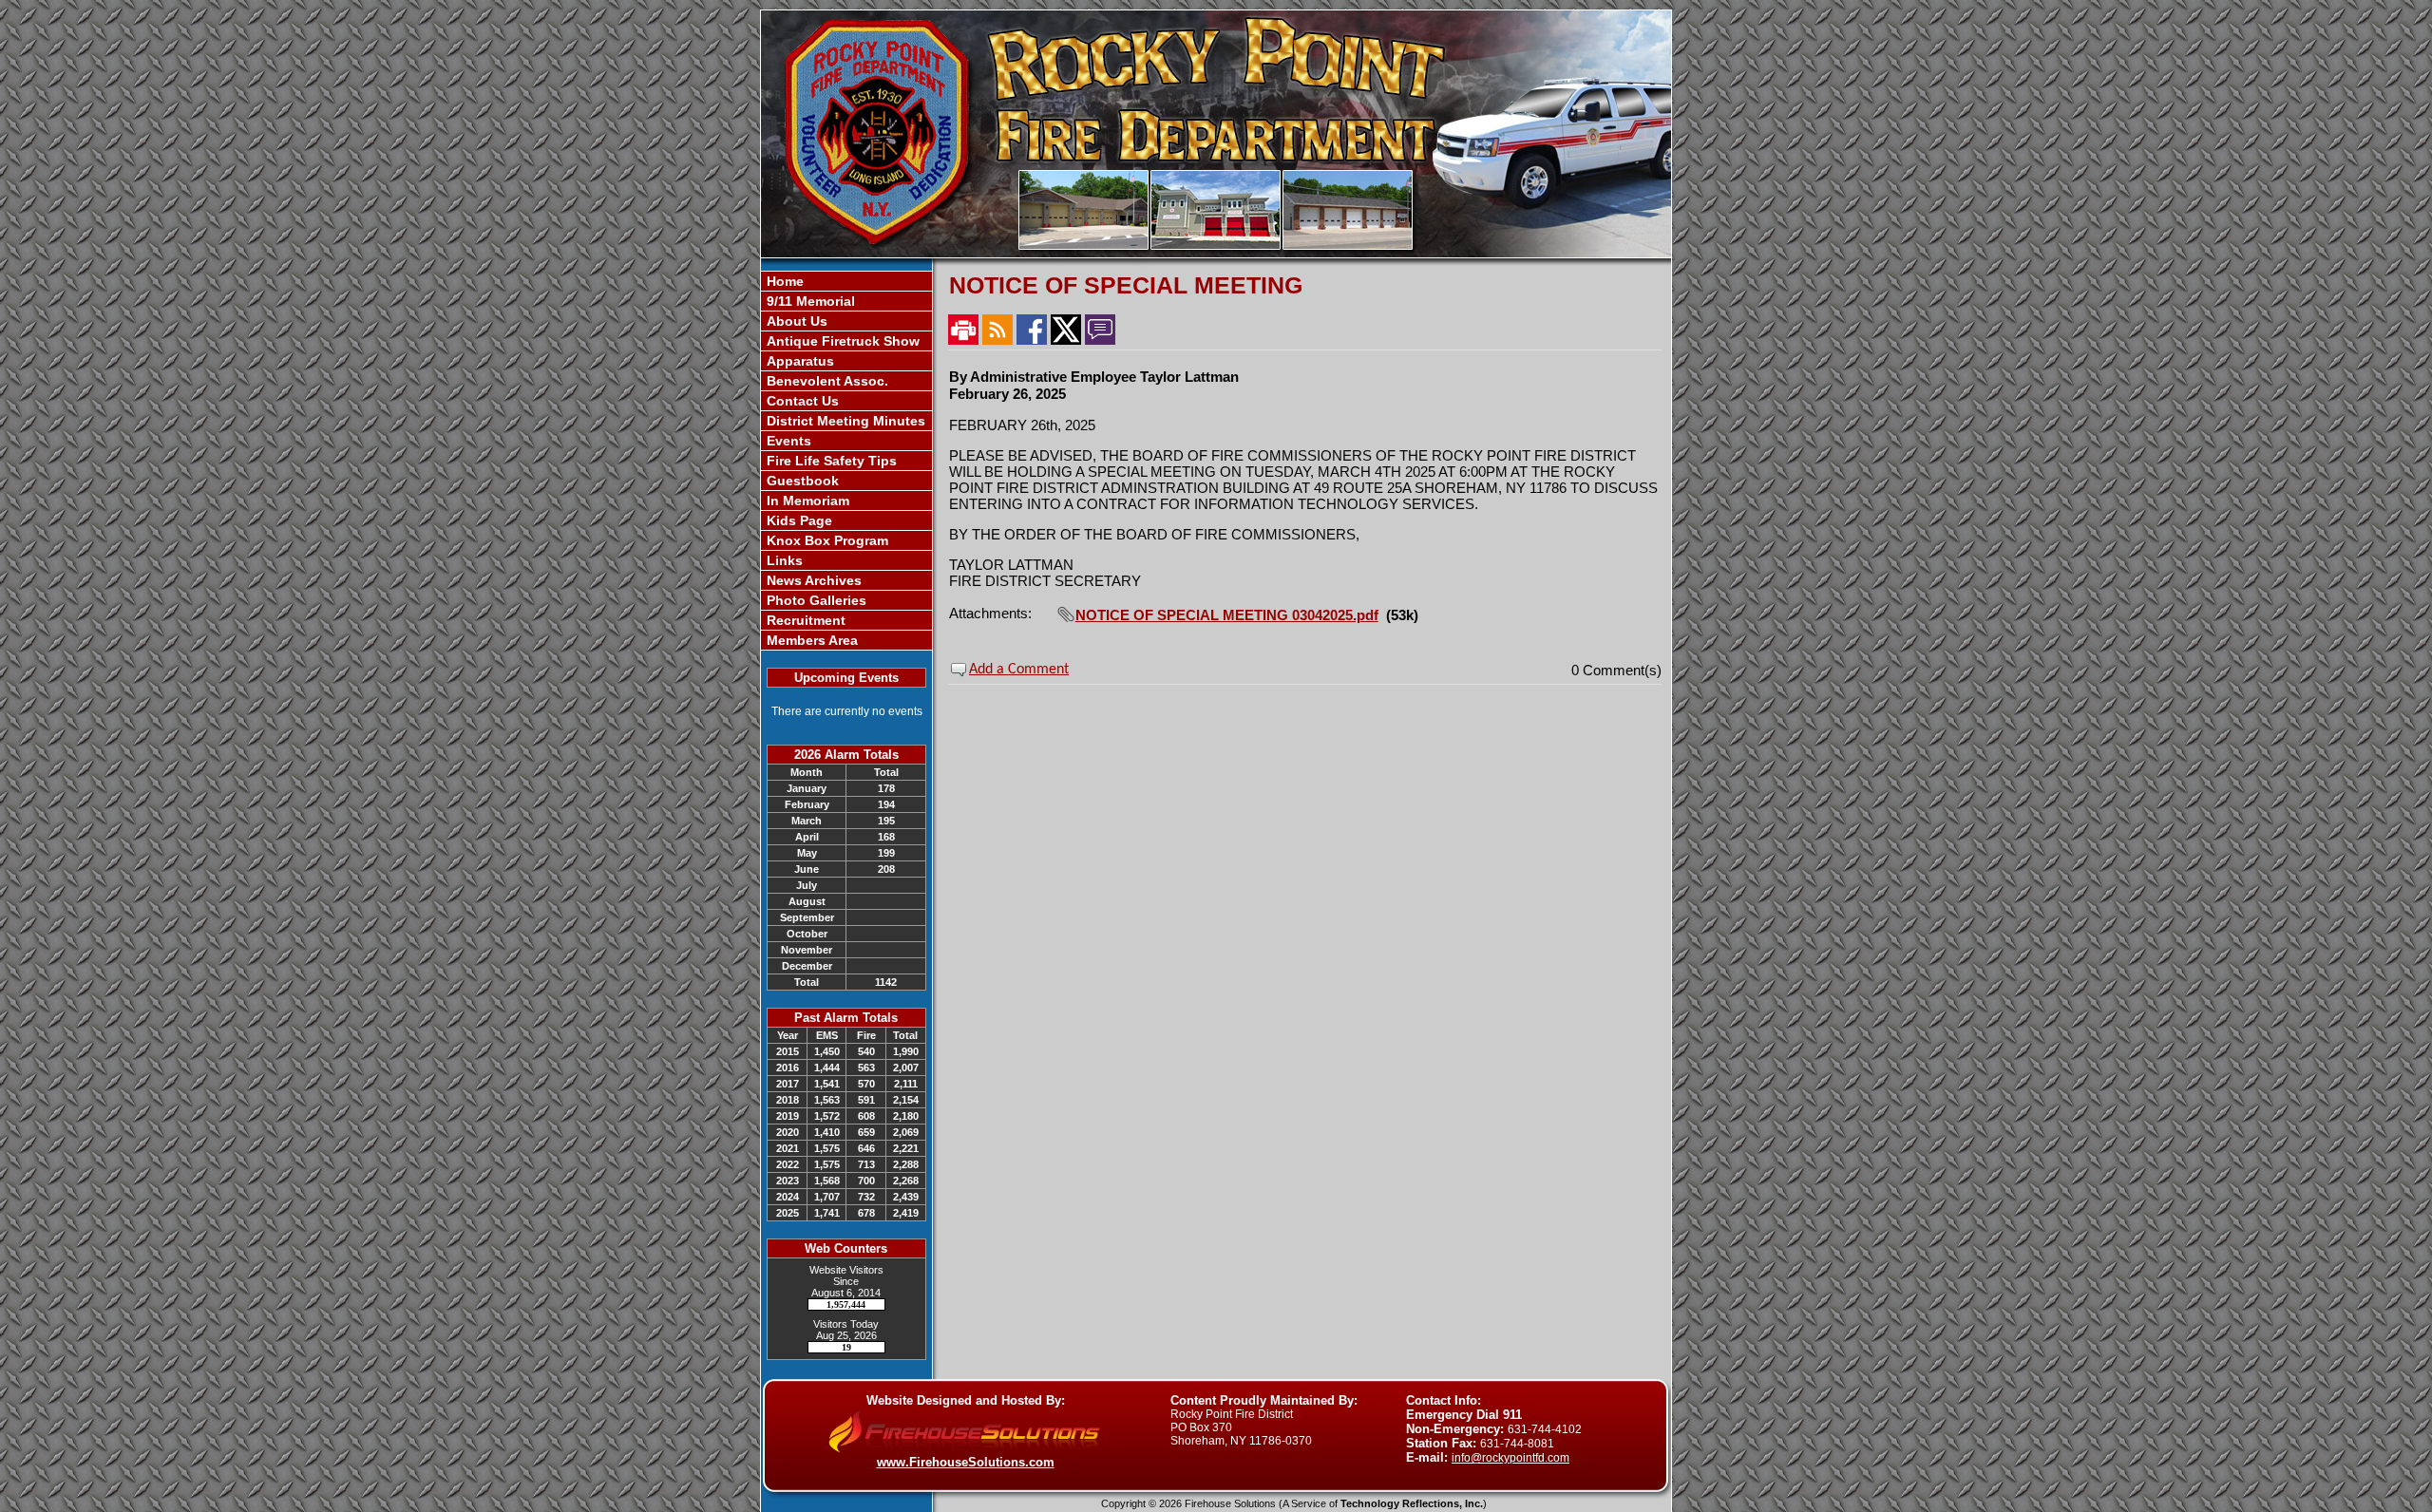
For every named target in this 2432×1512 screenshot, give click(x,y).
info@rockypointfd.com (1510, 1458)
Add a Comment (1019, 670)
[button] (846, 321)
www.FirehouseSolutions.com (966, 1462)
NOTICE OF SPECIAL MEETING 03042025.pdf (1227, 615)
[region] (846, 461)
